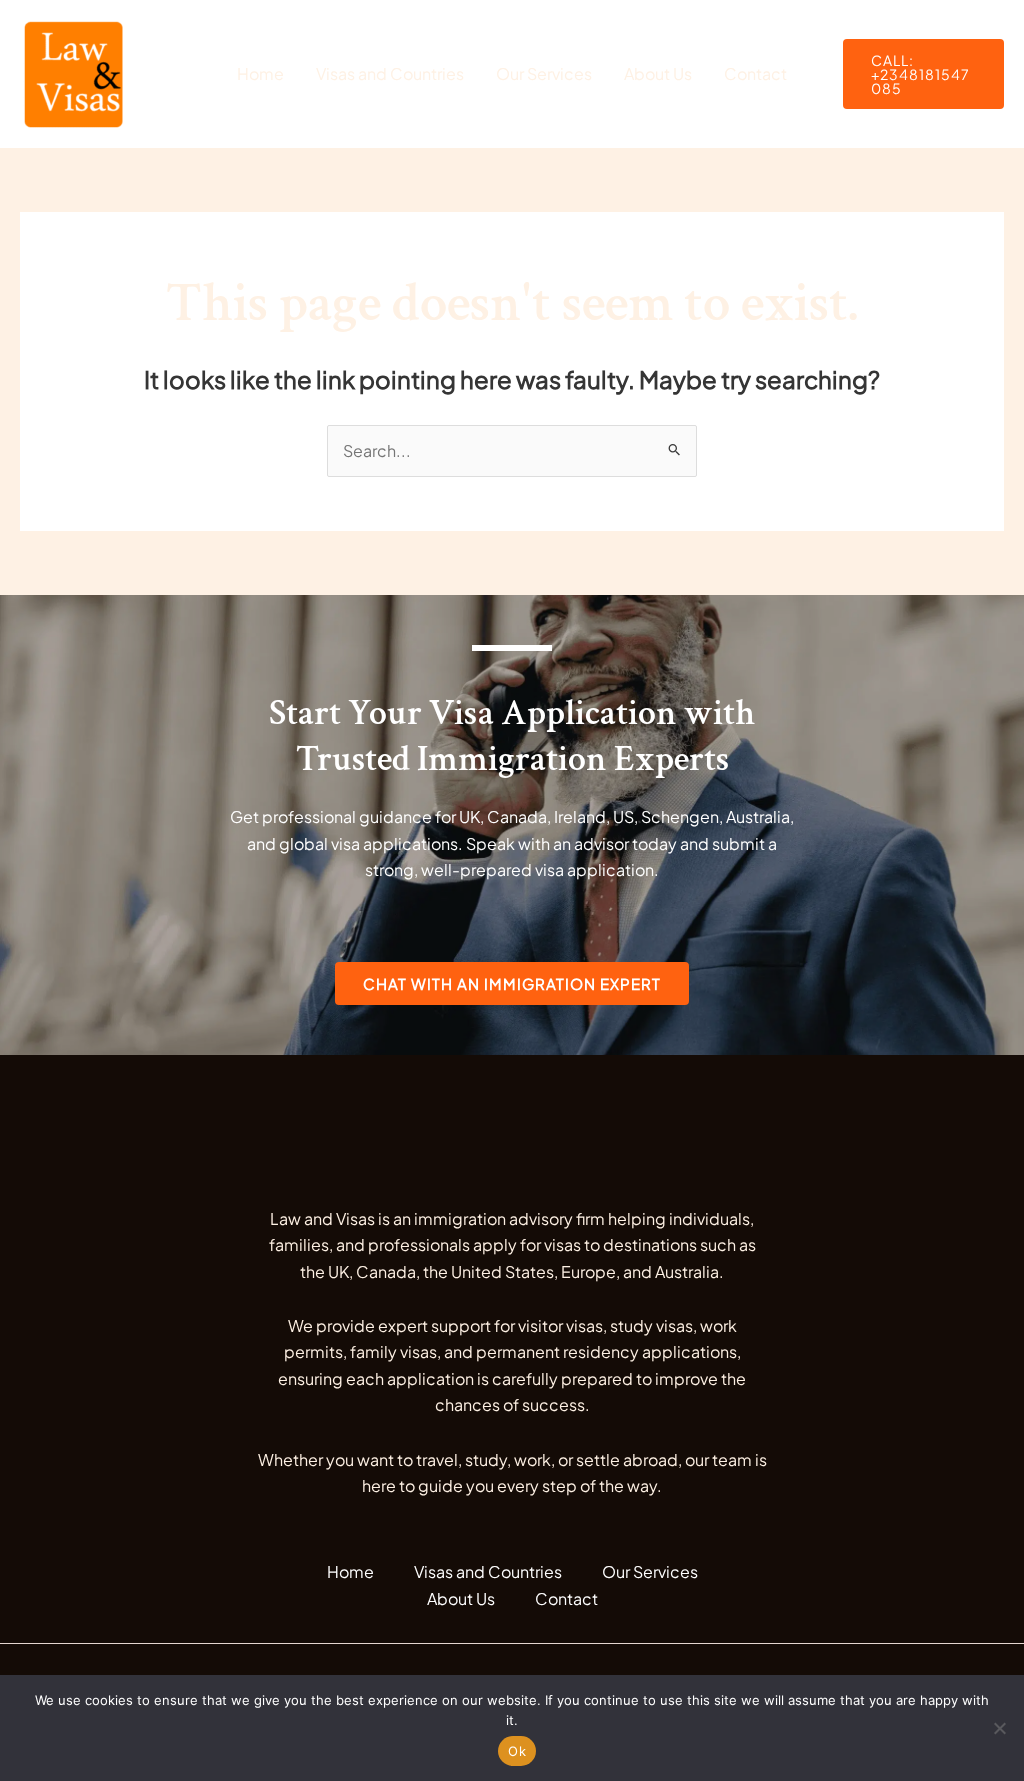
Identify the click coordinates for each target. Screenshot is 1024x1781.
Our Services (544, 73)
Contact (755, 73)
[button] (923, 74)
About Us (658, 73)
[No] (999, 1728)
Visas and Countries (390, 73)
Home (260, 73)
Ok (517, 1751)
